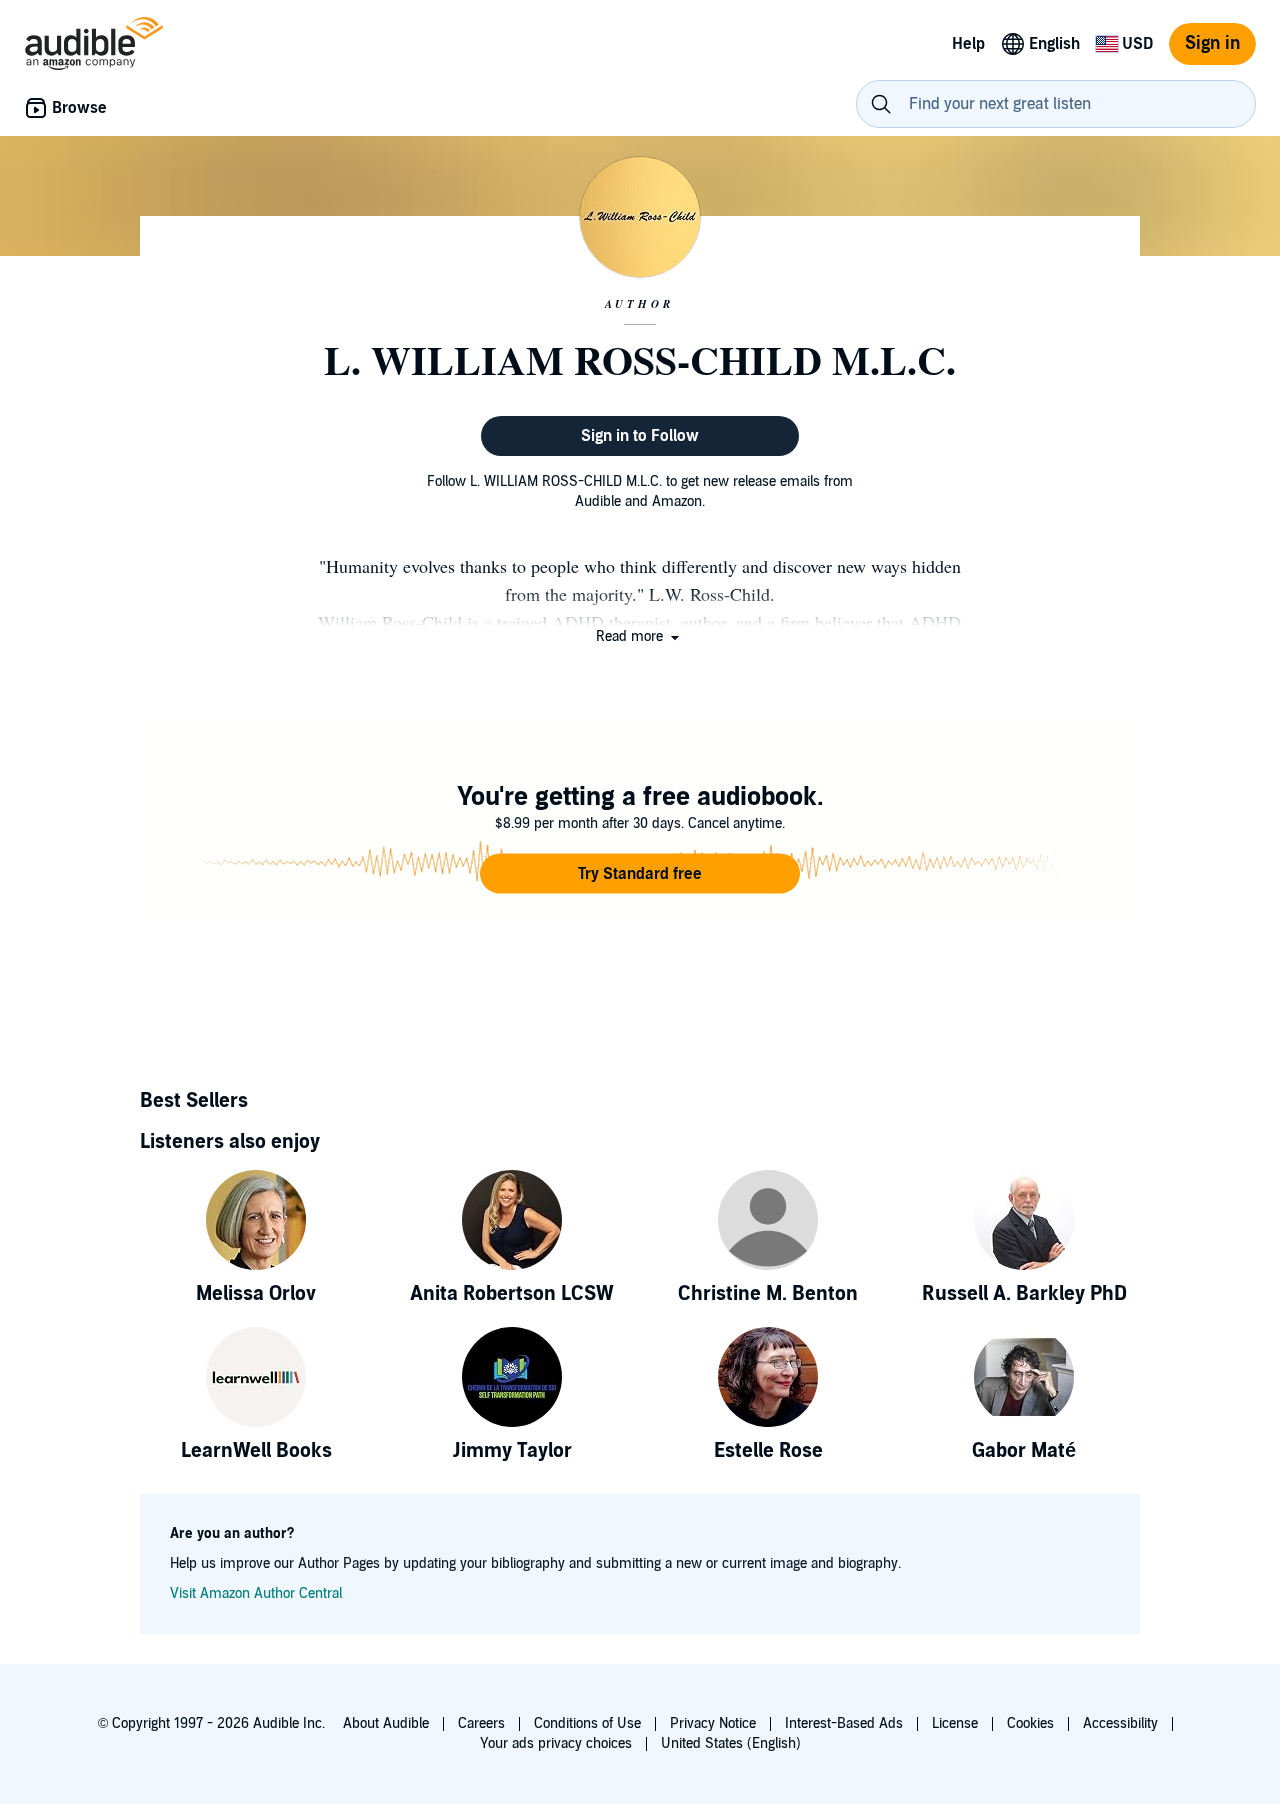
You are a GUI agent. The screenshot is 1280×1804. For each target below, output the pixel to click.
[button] (639, 636)
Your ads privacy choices (556, 1743)
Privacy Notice (713, 1723)
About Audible (386, 1723)
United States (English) (731, 1743)
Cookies (1030, 1723)
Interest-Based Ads (844, 1723)
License (955, 1723)
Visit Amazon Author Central (256, 1593)
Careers (481, 1723)
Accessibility (1120, 1723)
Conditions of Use (587, 1723)
